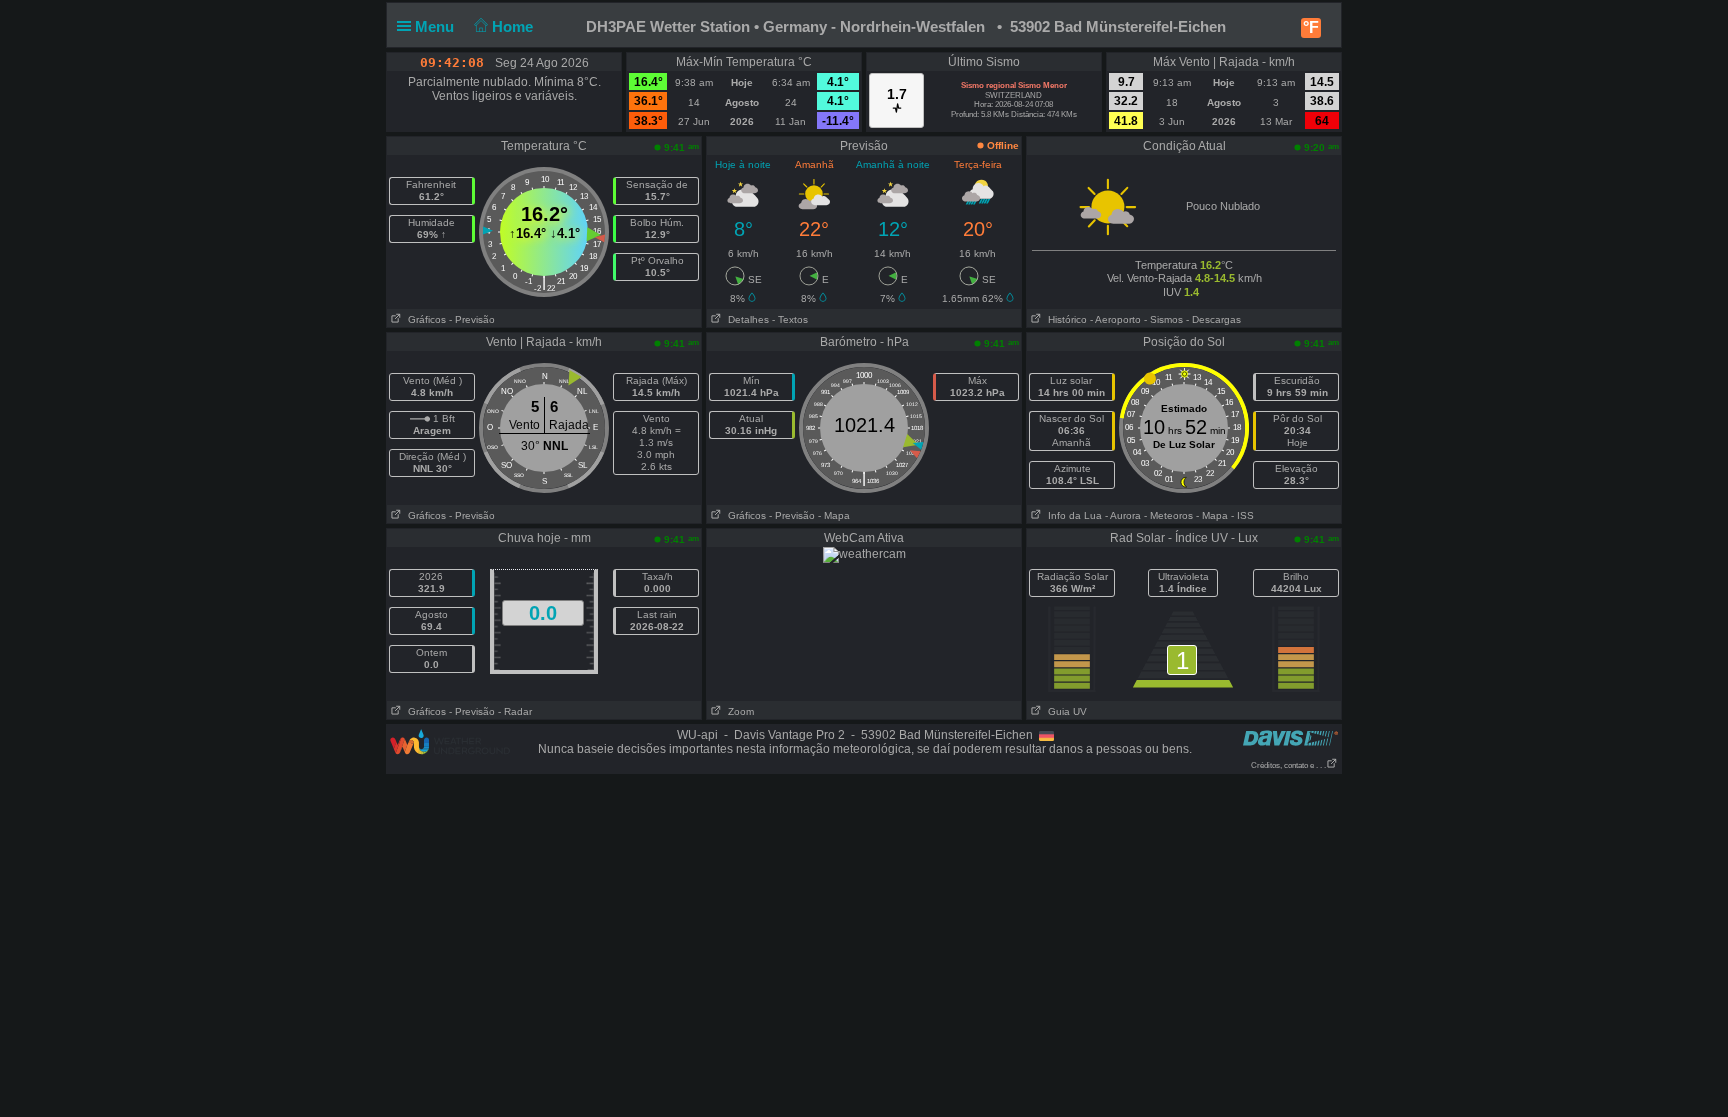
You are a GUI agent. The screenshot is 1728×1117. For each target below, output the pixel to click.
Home (514, 26)
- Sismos (1163, 319)
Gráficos (424, 319)
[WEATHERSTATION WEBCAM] (864, 554)
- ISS (1242, 515)
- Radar (515, 711)
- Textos (790, 319)
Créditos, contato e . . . (1288, 765)
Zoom (738, 711)
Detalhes (745, 319)
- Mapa (834, 515)
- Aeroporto (1115, 319)
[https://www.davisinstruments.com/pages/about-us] (1290, 737)
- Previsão (472, 319)
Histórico (1064, 319)
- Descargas (1213, 319)
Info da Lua (1072, 515)
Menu (436, 26)
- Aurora (1123, 515)
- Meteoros (1168, 515)
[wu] (450, 741)
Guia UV (1064, 711)
